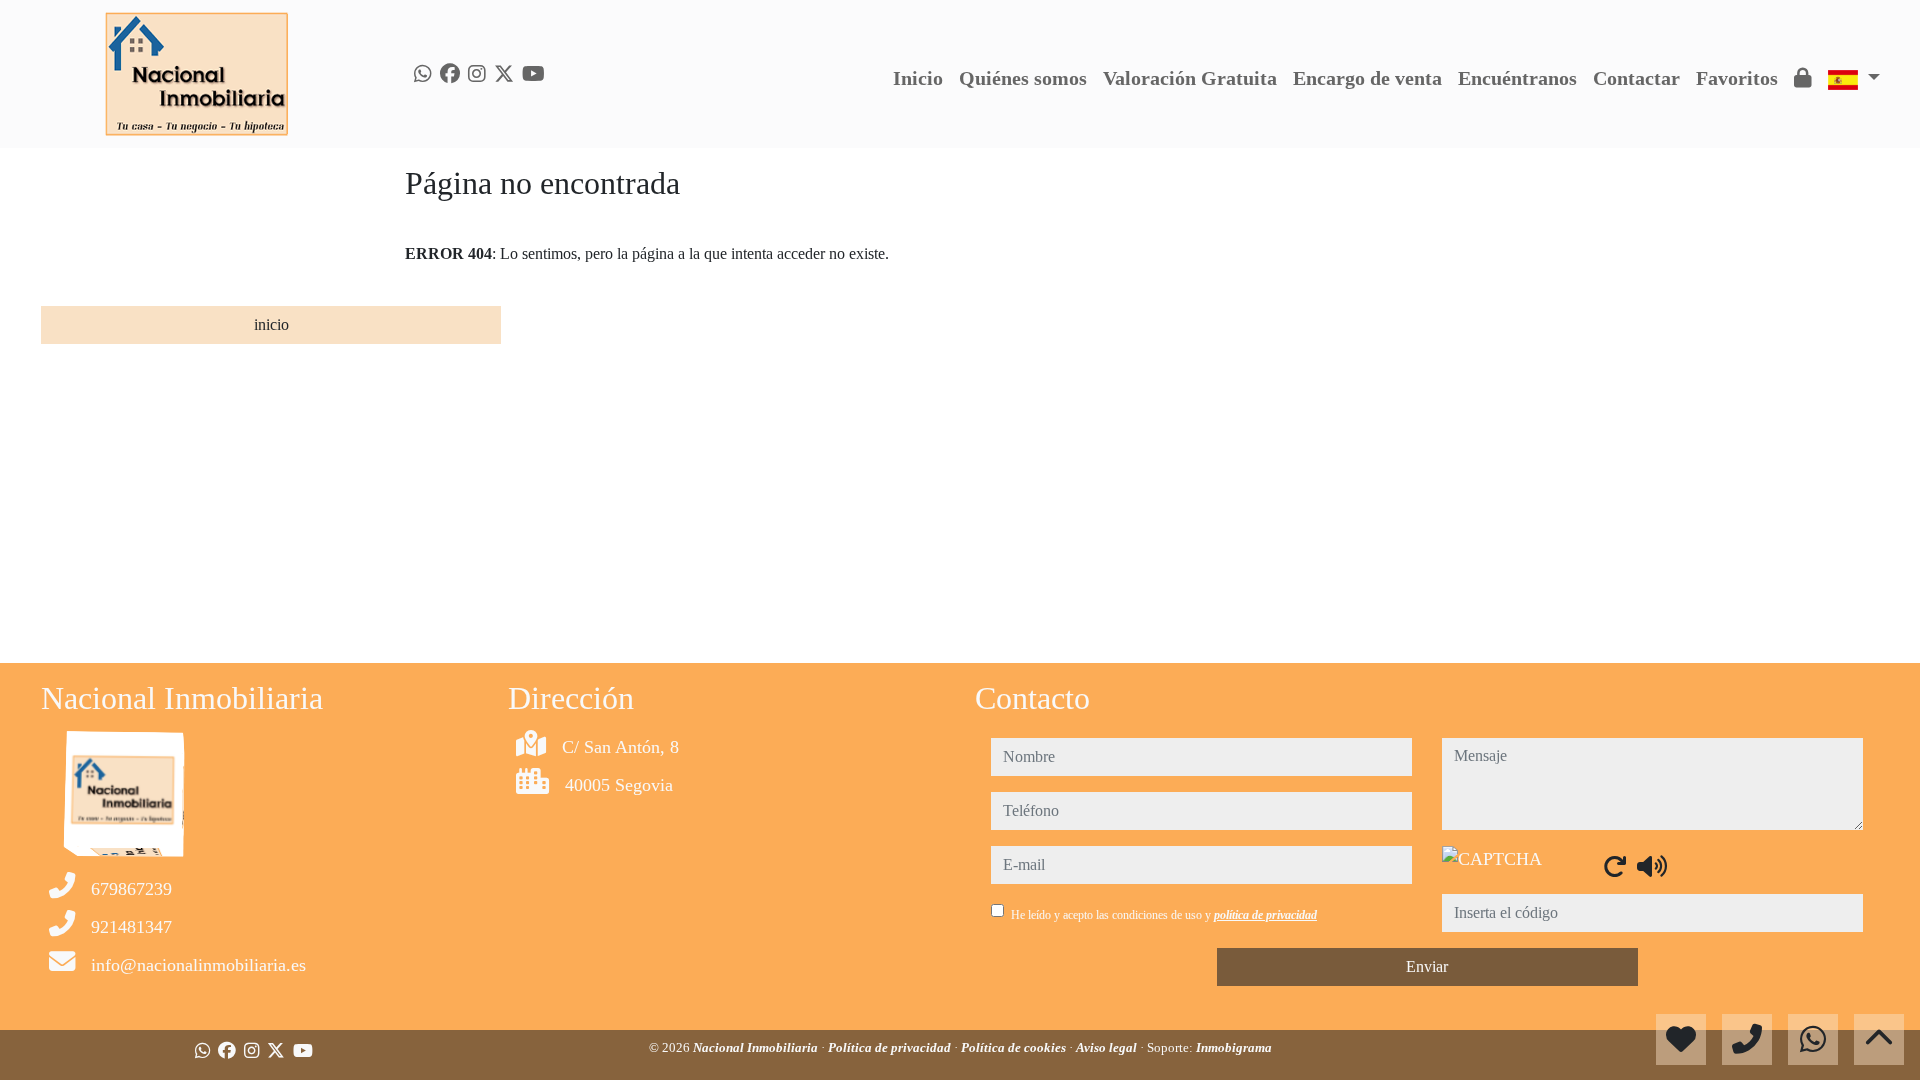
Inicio (918, 78)
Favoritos (1737, 78)
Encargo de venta (1367, 78)
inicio (271, 324)
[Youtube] (533, 74)
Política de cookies (1015, 1047)
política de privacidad (1265, 915)
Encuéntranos (1517, 78)
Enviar (1427, 966)
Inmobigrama (1234, 1047)
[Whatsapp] (423, 74)
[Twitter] (504, 74)
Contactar (1636, 78)
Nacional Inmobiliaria (757, 1047)
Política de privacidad (891, 1047)
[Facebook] (450, 74)
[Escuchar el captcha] (1652, 866)
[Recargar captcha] (1615, 866)
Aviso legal (1108, 1047)
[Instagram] (477, 74)
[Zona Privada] (1803, 78)
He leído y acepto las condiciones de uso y (1164, 915)
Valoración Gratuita (1190, 78)
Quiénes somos (1023, 78)
